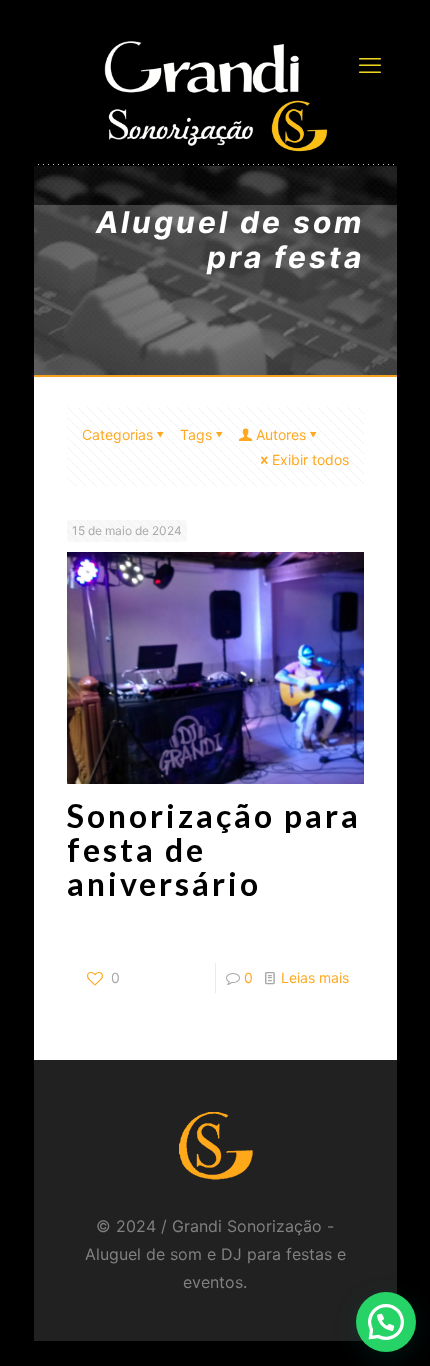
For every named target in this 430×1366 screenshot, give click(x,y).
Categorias (117, 434)
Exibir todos (310, 459)
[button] (386, 1322)
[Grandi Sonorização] (215, 95)
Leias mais (315, 977)
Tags (196, 434)
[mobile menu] (370, 65)
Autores (281, 434)
